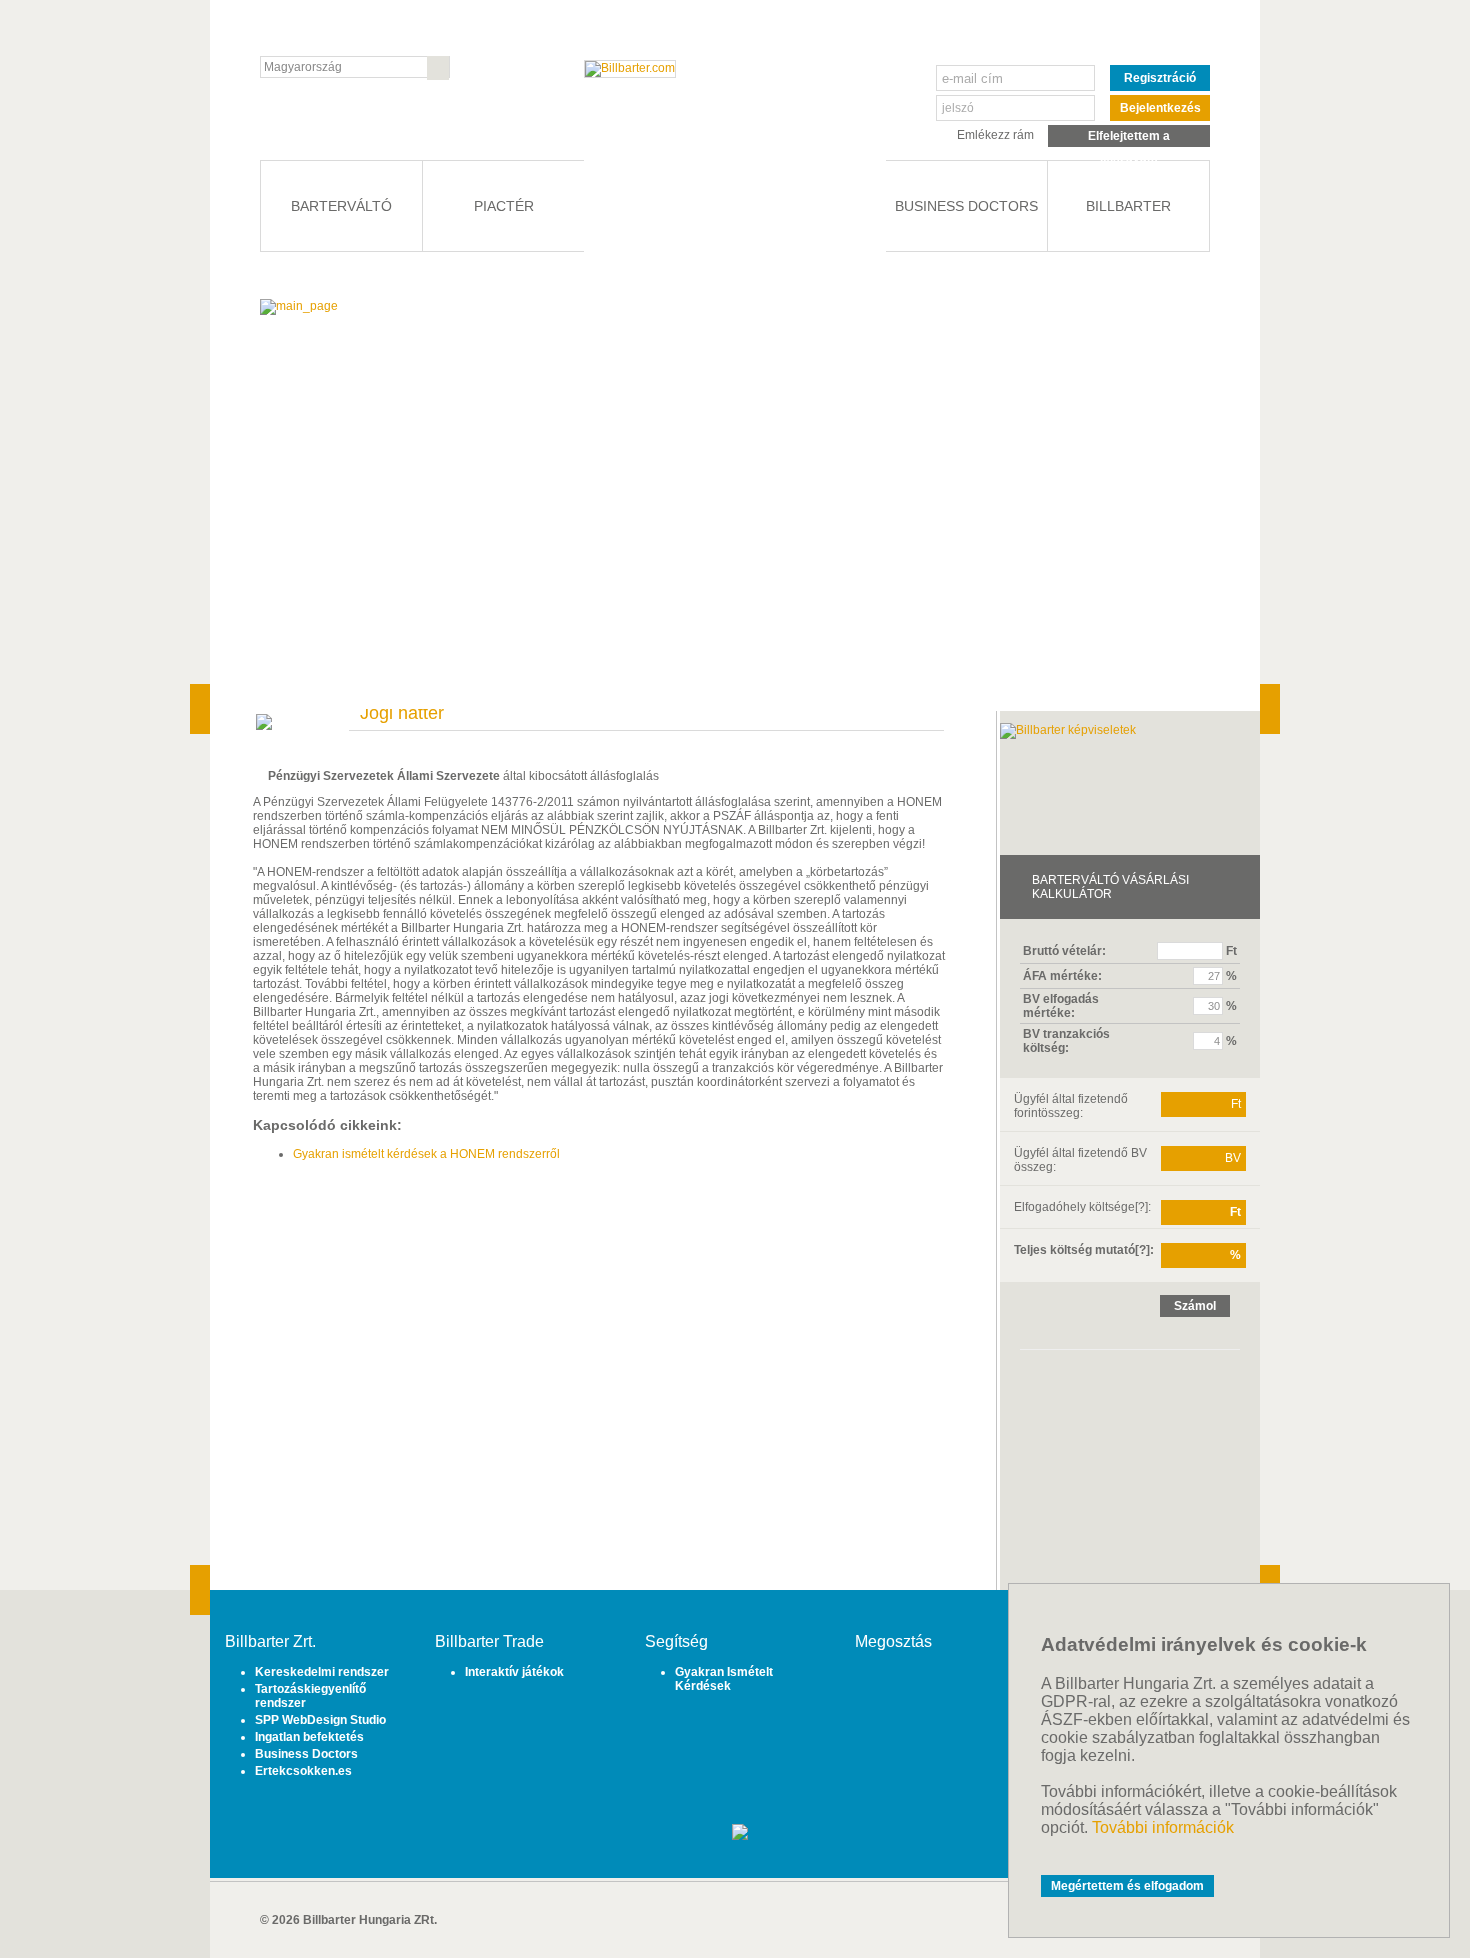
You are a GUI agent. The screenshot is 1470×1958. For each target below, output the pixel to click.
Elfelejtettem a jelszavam (1129, 138)
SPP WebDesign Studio (320, 1720)
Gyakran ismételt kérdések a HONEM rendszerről (426, 1154)
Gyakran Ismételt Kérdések (724, 1679)
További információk (1163, 1827)
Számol (1195, 1306)
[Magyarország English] (355, 67)
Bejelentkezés (1160, 108)
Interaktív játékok (514, 1672)
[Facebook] (887, 1687)
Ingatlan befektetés (309, 1737)
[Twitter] (917, 1687)
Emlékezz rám (995, 135)
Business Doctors (306, 1754)
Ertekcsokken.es (303, 1771)
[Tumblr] (947, 1687)
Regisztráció (1160, 78)
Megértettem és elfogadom (1127, 1886)
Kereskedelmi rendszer (322, 1672)
